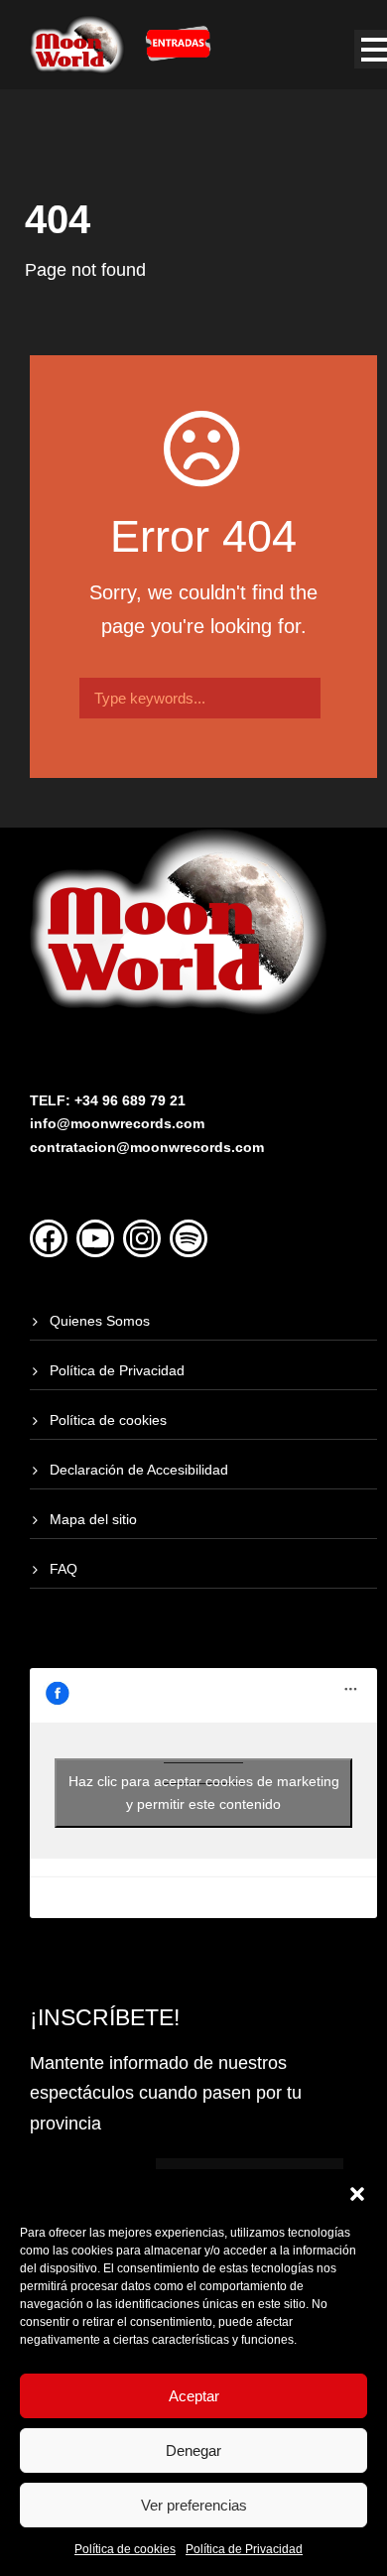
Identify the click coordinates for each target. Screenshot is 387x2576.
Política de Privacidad (244, 2549)
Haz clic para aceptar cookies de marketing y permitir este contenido (204, 1793)
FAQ (64, 1569)
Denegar (193, 2450)
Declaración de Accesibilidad (139, 1470)
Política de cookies (125, 2549)
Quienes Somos (100, 1321)
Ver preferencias (194, 2505)
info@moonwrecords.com (117, 1123)
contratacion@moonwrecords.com (147, 1147)
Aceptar (194, 2396)
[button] (357, 2194)
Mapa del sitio (93, 1519)
